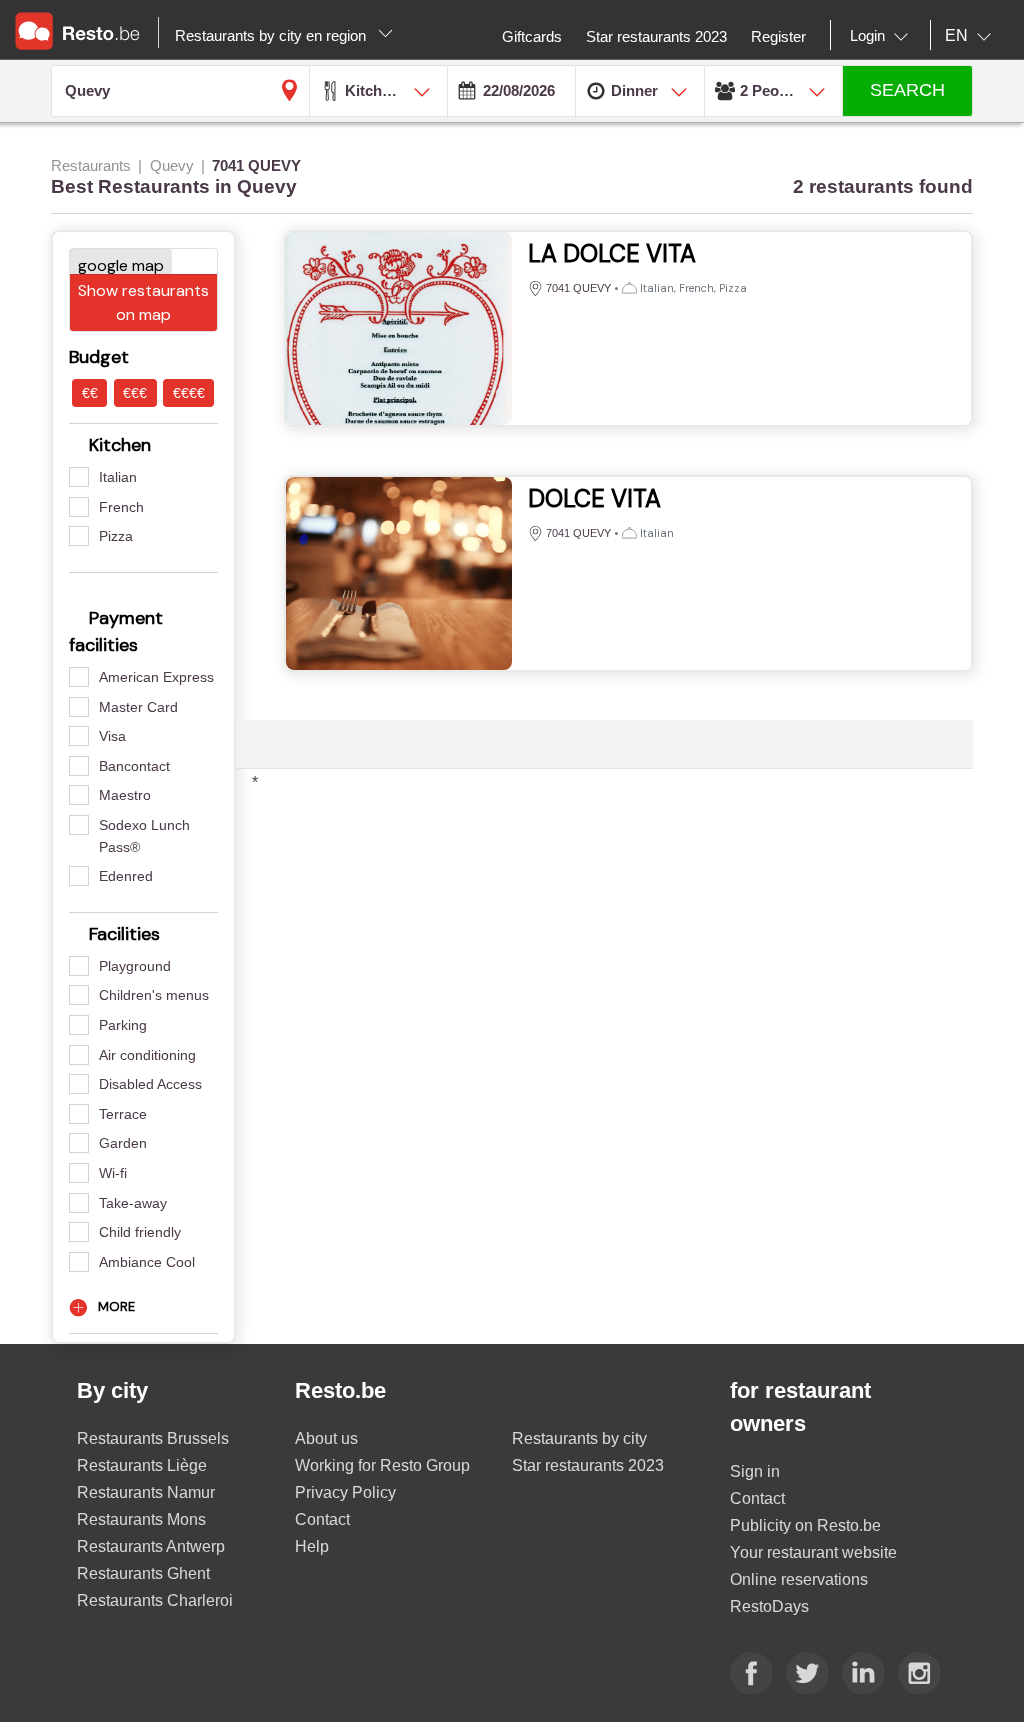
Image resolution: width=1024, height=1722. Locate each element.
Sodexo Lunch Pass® (144, 836)
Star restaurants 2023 (588, 1465)
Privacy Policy (345, 1492)
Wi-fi (113, 1173)
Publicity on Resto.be (805, 1525)
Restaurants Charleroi (155, 1600)
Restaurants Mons (141, 1519)
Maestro (125, 795)
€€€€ (189, 393)
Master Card (138, 707)
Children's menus (154, 995)
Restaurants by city (579, 1438)
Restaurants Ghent (143, 1573)
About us (326, 1438)
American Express (156, 677)
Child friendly (140, 1232)
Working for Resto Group (382, 1465)
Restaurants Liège (142, 1465)
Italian (118, 477)
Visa (112, 736)
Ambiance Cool (147, 1262)
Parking (123, 1025)
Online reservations (799, 1579)
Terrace (123, 1114)
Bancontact (134, 766)
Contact (322, 1519)
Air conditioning (147, 1055)
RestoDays (769, 1606)
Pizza (116, 536)
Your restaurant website (813, 1552)
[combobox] (883, 36)
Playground (135, 966)
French (121, 507)
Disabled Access (150, 1084)
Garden (123, 1143)
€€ (90, 393)
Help (312, 1546)
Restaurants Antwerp (151, 1546)
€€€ (135, 393)
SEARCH (907, 90)
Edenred (126, 876)
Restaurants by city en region (272, 35)
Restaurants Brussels (153, 1438)
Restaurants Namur (146, 1492)
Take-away (133, 1203)
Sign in (755, 1471)
